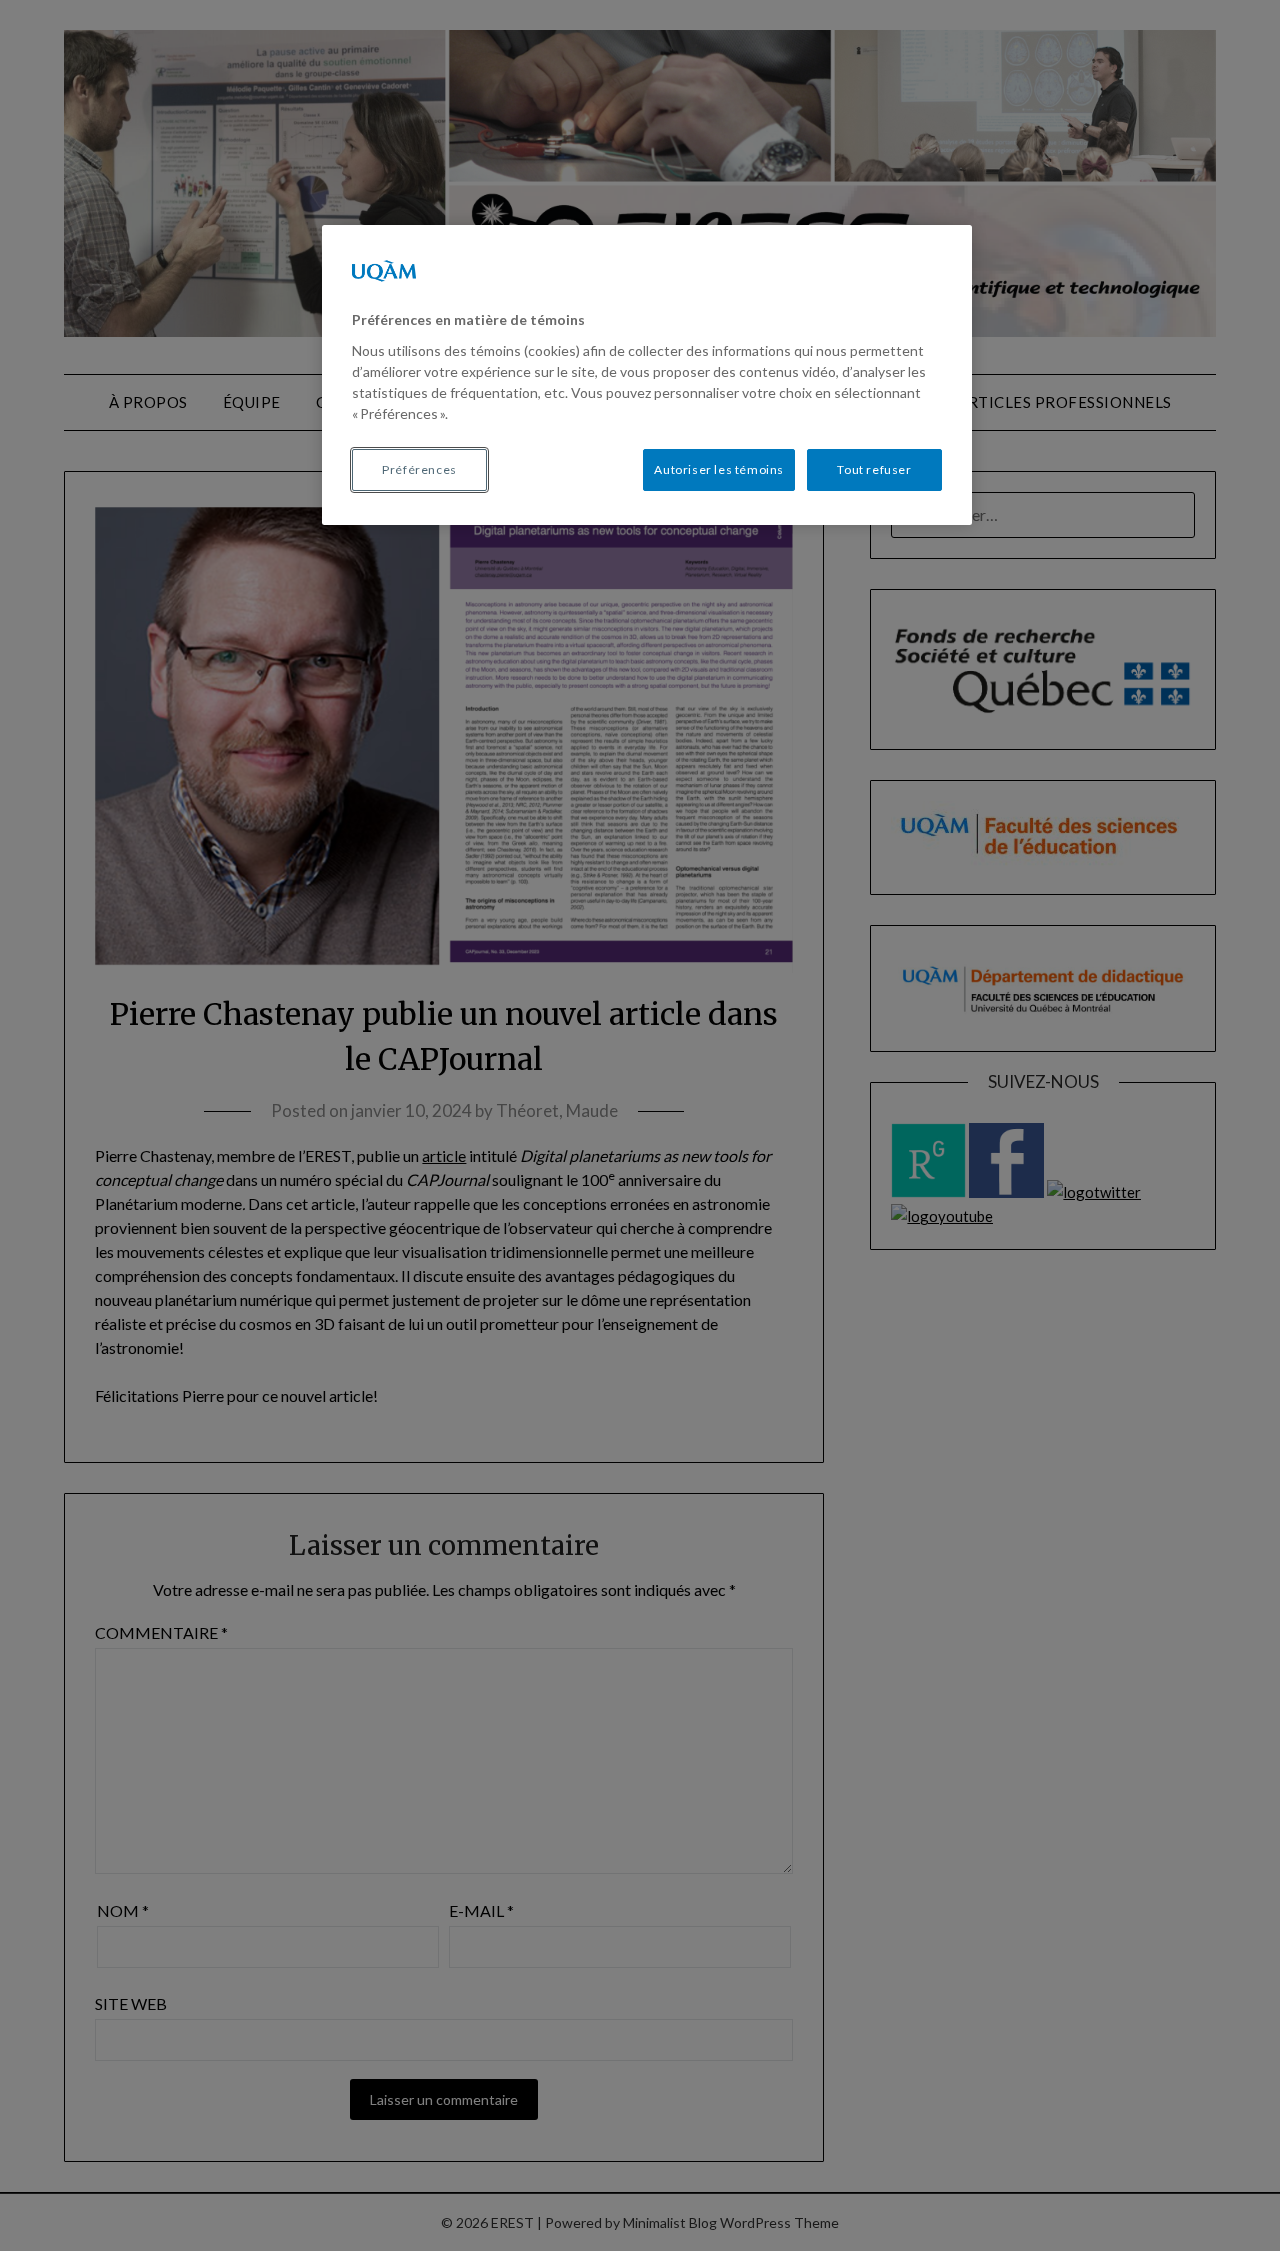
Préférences (419, 469)
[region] (647, 375)
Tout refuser (874, 469)
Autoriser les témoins (719, 469)
